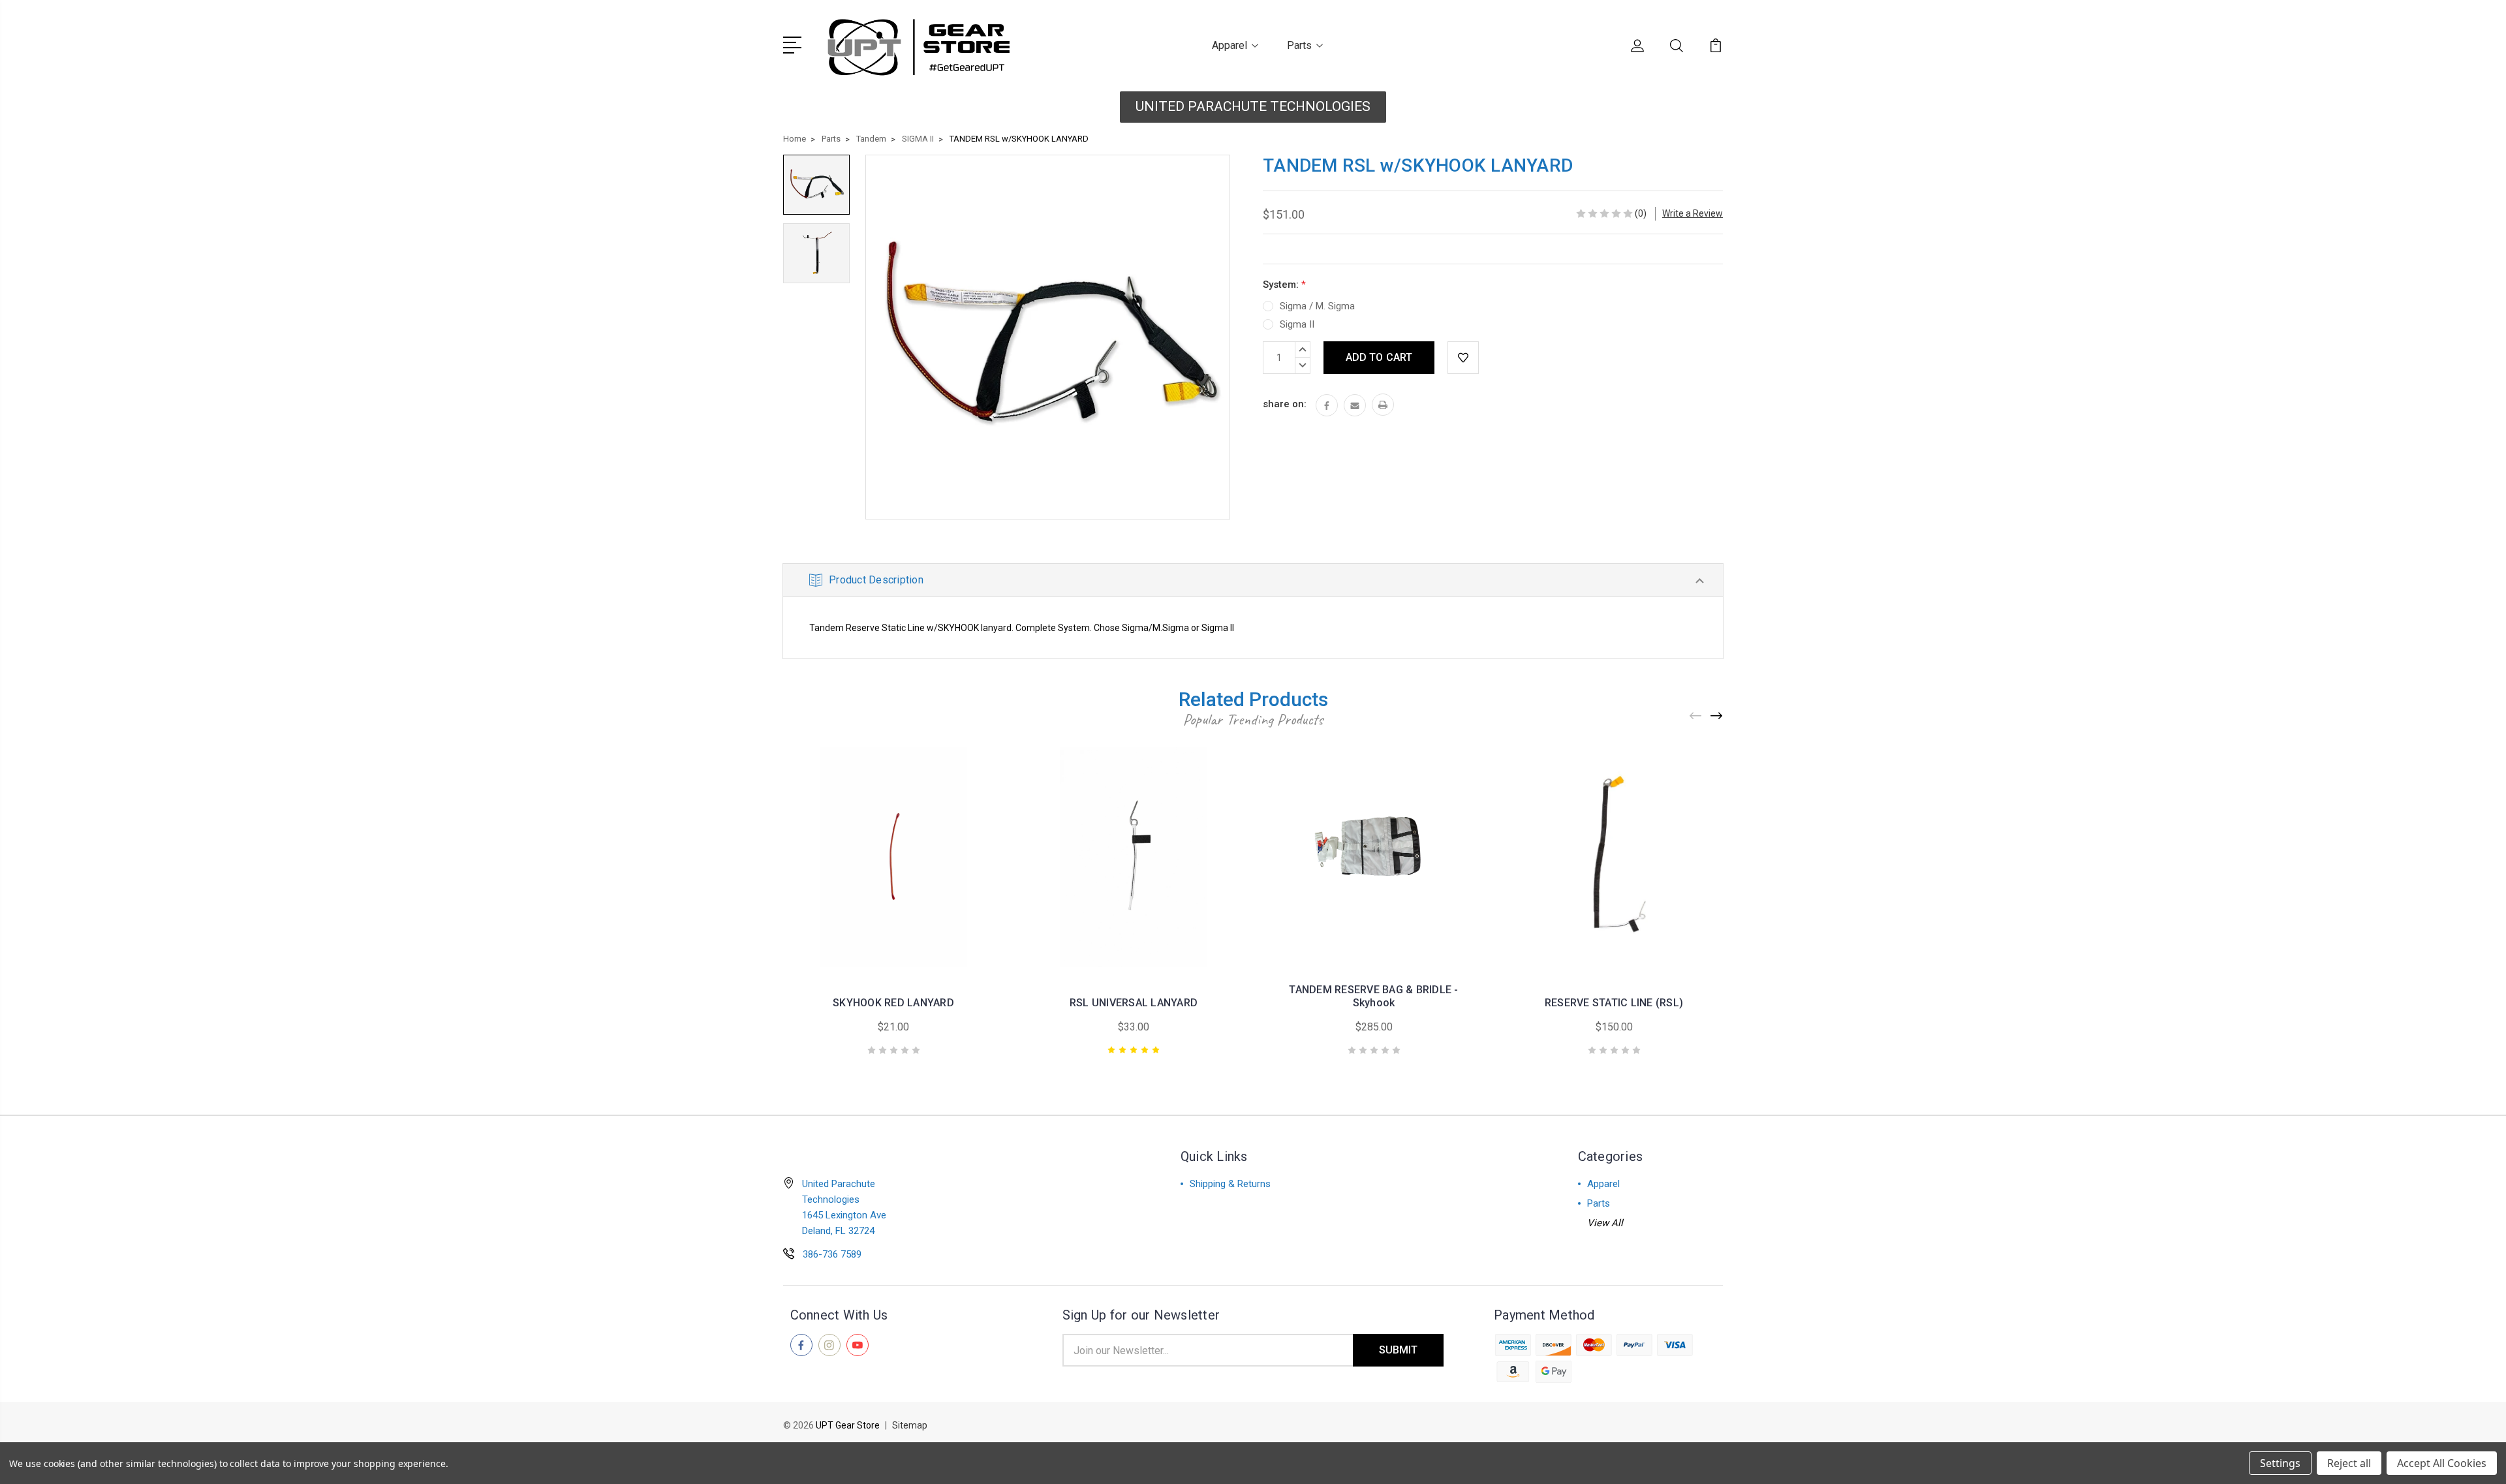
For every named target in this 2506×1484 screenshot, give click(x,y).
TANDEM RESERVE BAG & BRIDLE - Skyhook (1373, 996)
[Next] (1717, 716)
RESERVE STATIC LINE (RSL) (1614, 1003)
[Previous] (1696, 716)
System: (1284, 285)
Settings (2280, 1463)
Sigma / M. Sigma (1317, 306)
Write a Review (1693, 213)
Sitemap (910, 1425)
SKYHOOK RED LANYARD (893, 1003)
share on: (1285, 404)
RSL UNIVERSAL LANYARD (1134, 1003)
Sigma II (1297, 324)
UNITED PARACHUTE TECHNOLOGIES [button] (1253, 106)
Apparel (1230, 45)
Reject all (2349, 1463)
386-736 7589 (832, 1254)
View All (1605, 1223)
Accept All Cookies (2442, 1463)
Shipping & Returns (1230, 1184)
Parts (1299, 45)
